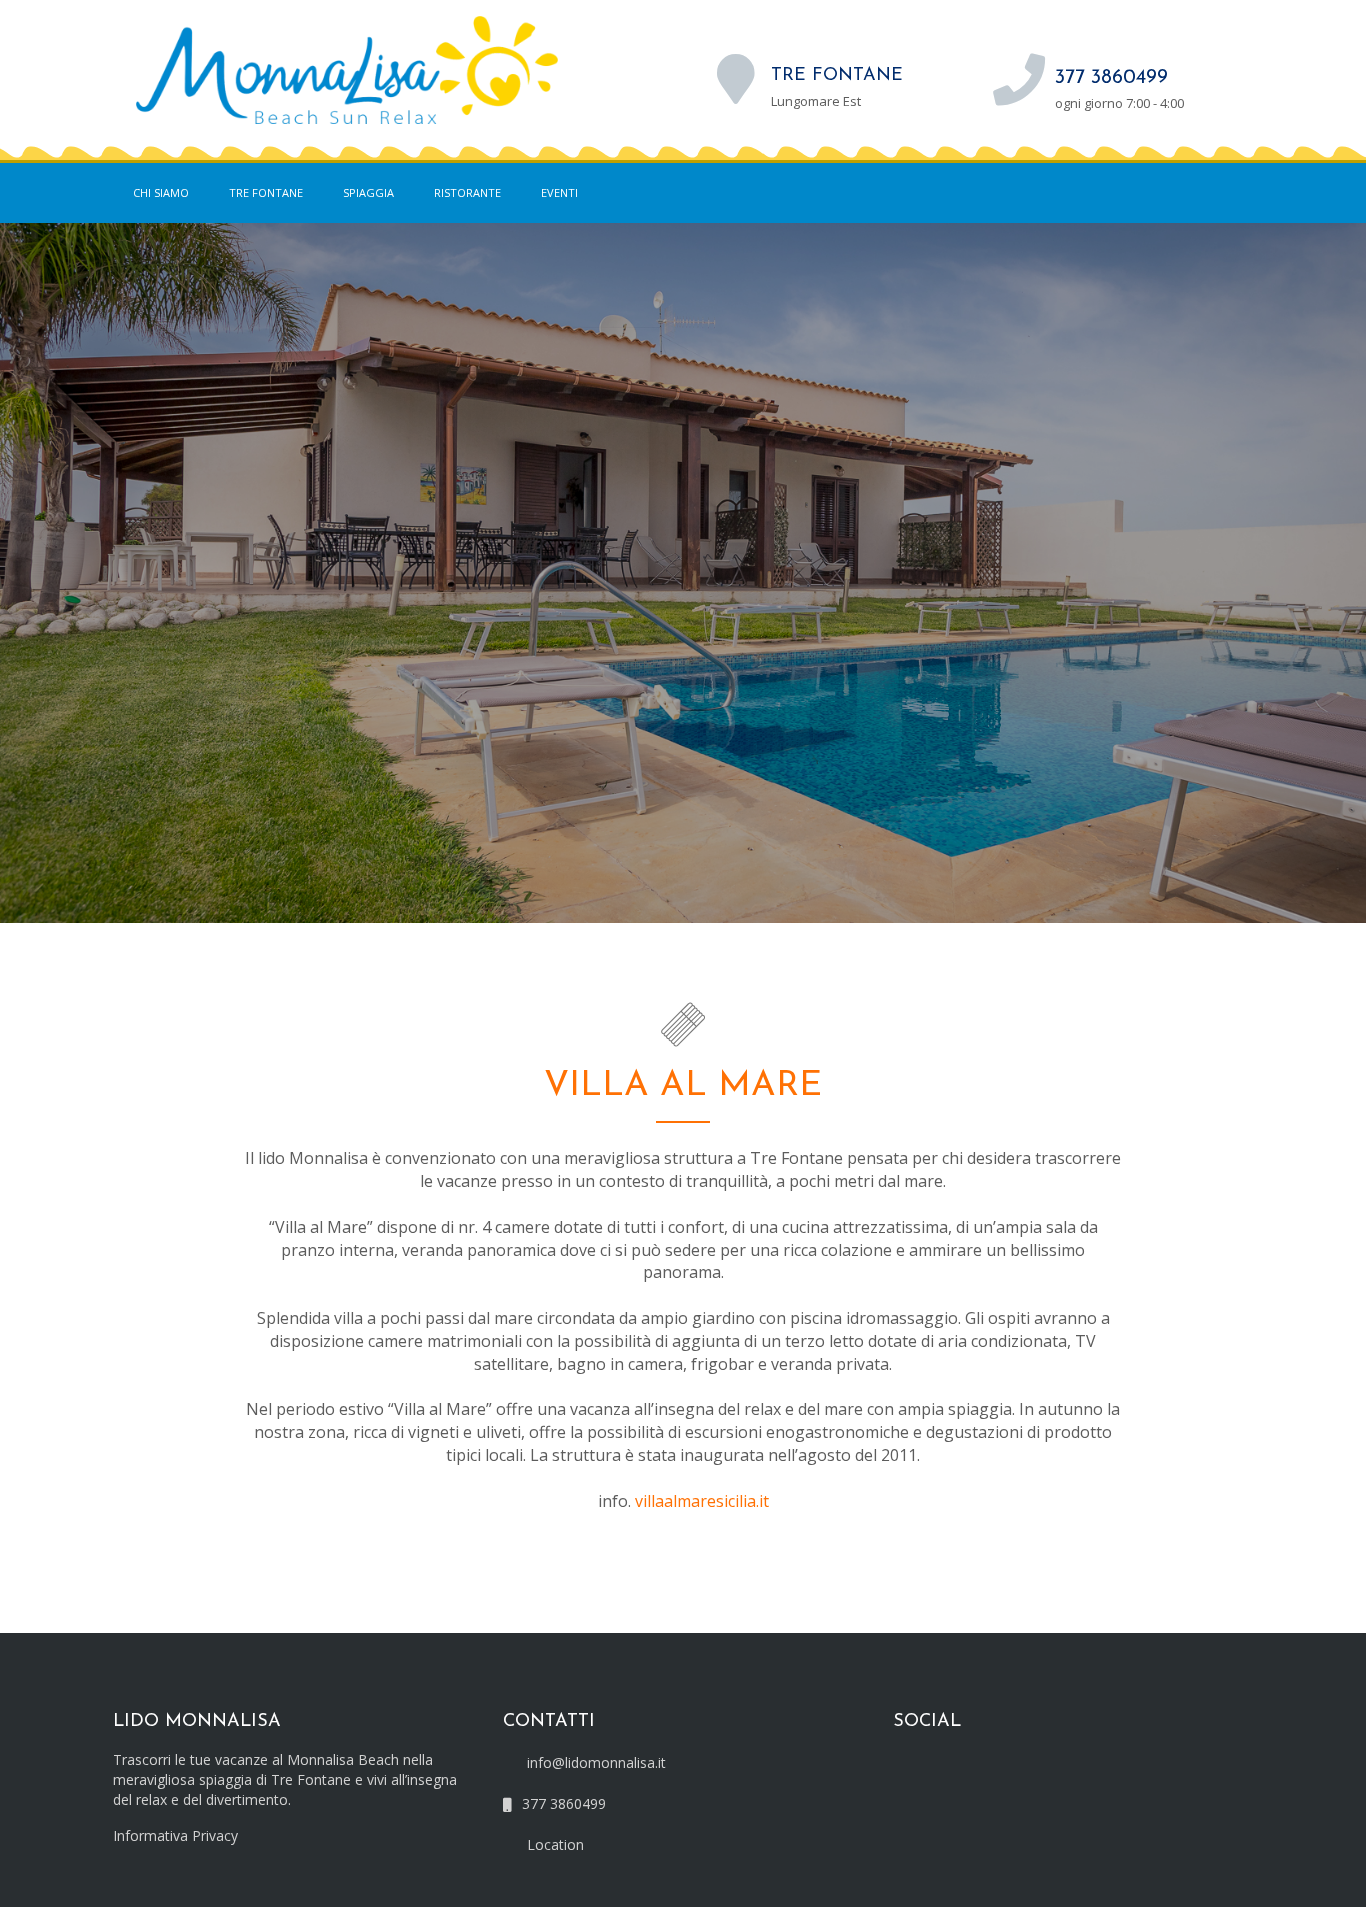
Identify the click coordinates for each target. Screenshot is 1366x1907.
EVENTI (559, 192)
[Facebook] (1197, 193)
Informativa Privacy (175, 1835)
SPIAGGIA (368, 192)
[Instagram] (1238, 193)
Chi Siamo (161, 192)
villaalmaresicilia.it (702, 1501)
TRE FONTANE (266, 192)
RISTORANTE (467, 192)
